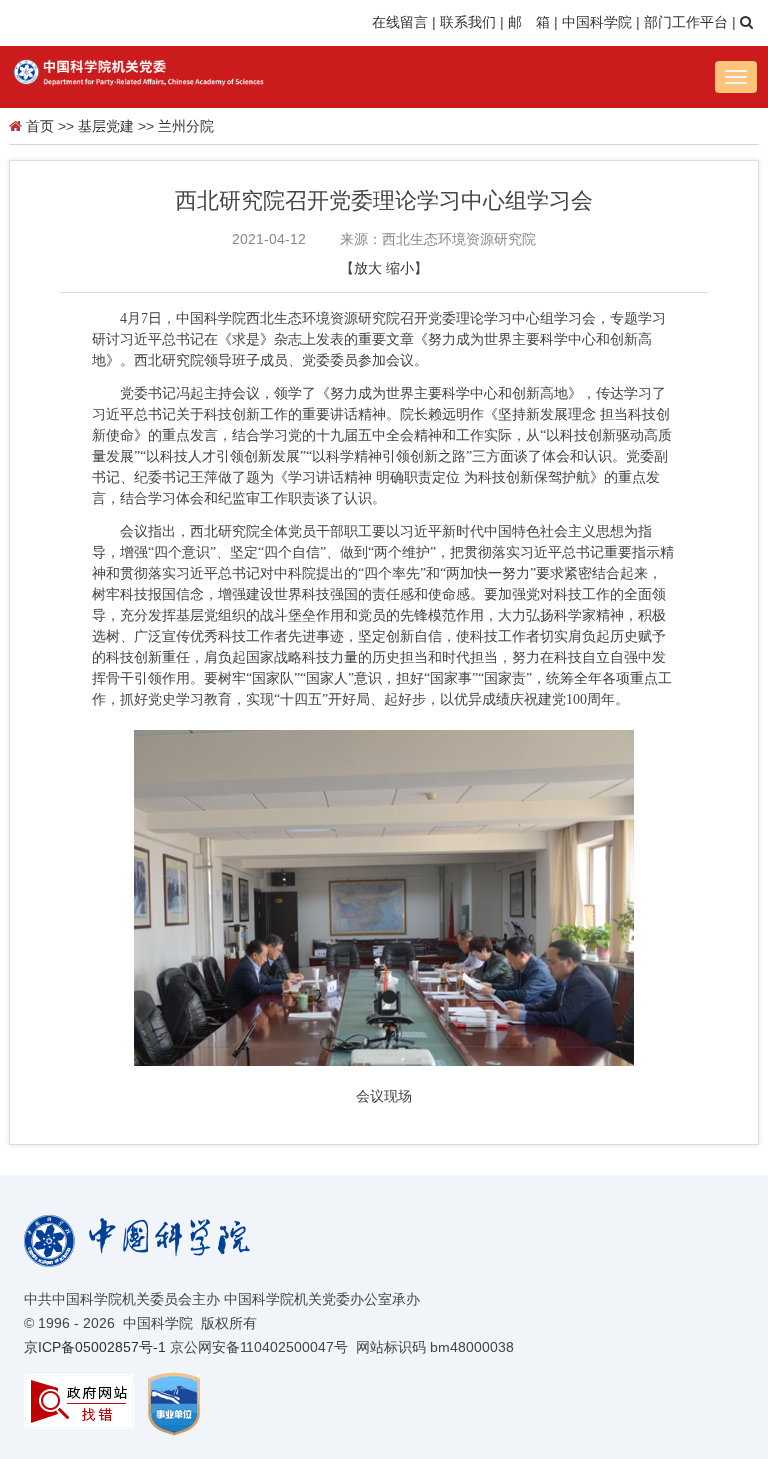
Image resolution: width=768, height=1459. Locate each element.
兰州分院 (186, 126)
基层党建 (106, 126)
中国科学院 (597, 22)
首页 (40, 126)
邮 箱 (529, 22)
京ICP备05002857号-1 (95, 1347)
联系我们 (468, 22)
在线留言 (400, 22)
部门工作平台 (686, 22)
